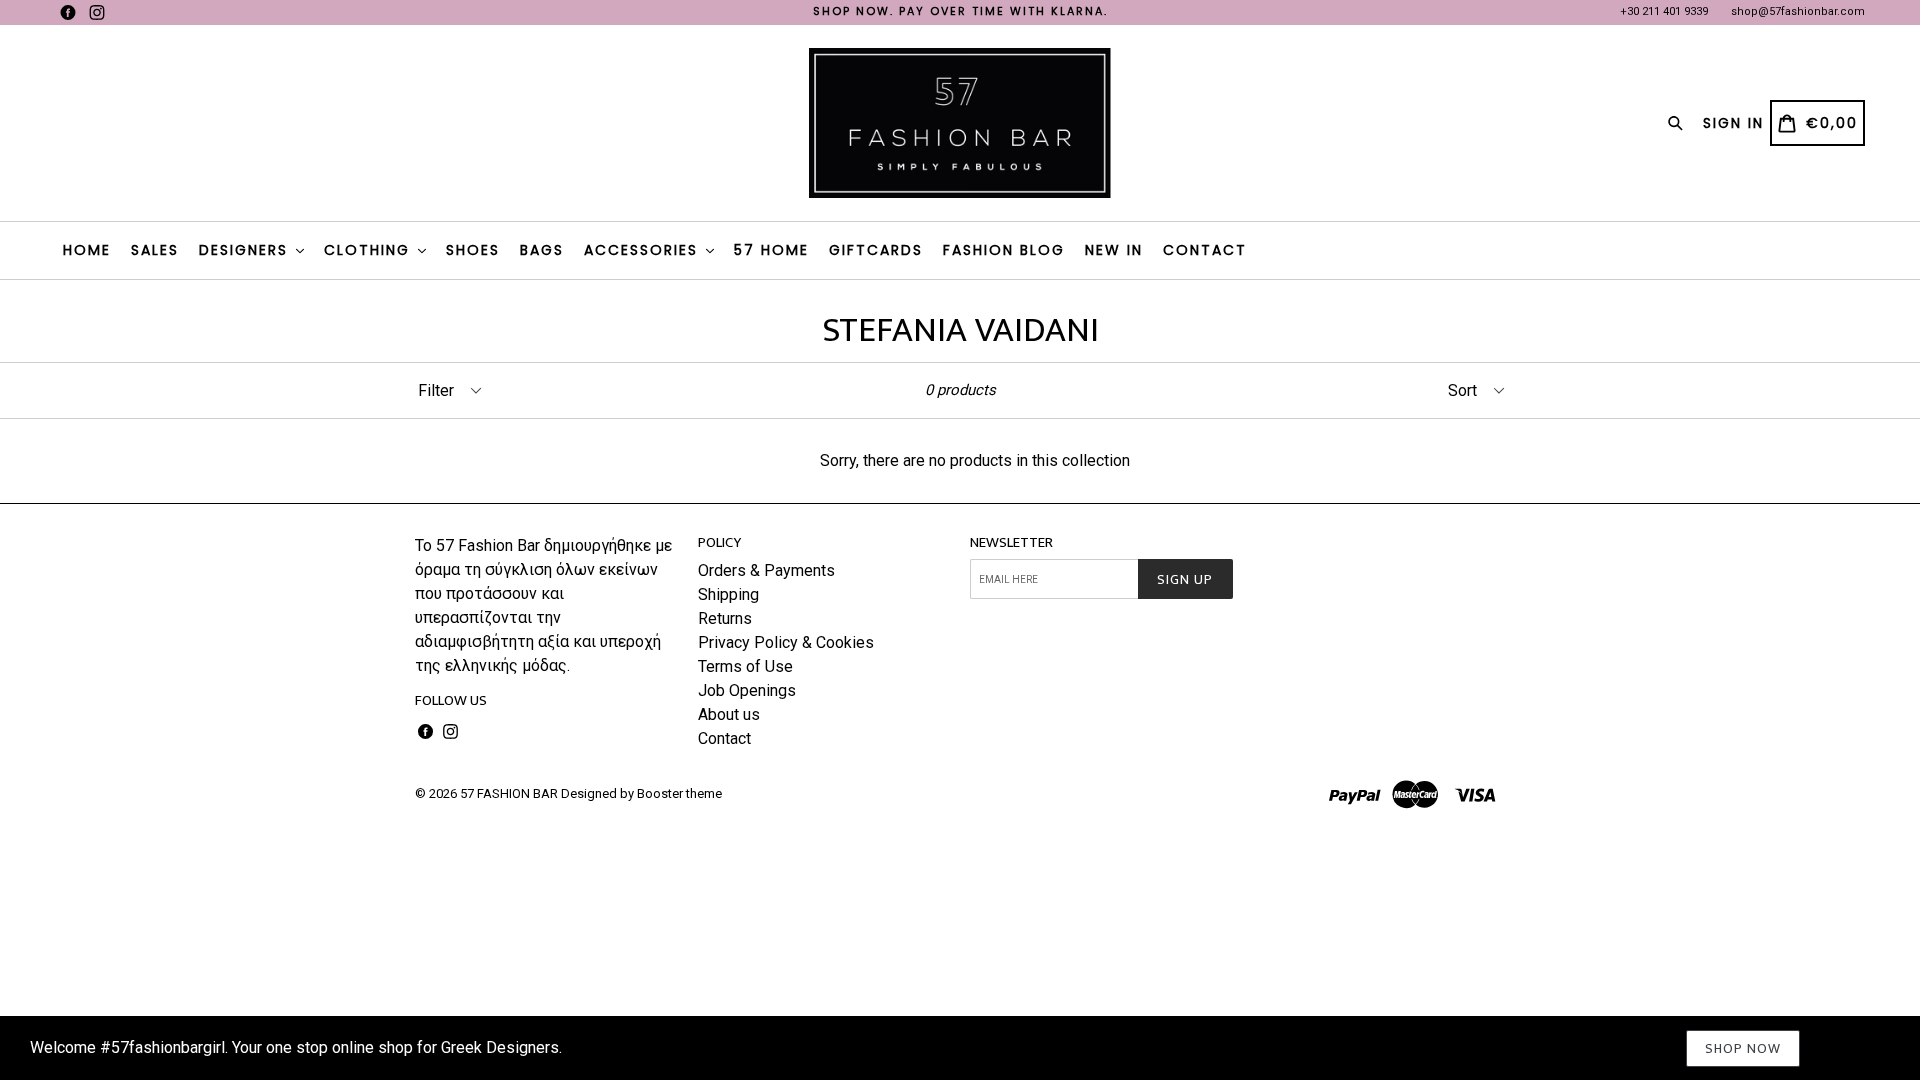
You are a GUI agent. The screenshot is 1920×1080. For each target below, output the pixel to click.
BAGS (542, 250)
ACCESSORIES (644, 250)
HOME (87, 250)
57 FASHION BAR (509, 793)
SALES (155, 250)
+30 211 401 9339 (1664, 11)
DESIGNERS (246, 250)
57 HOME (771, 250)
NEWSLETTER (1011, 543)
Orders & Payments (766, 570)
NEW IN (1114, 250)
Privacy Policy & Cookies (786, 642)
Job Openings (747, 690)
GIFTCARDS (876, 250)
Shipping (728, 594)
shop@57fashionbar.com (1798, 11)
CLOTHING (370, 250)
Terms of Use (745, 666)
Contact (724, 738)
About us (729, 714)
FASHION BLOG (1004, 250)
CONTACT (1205, 250)
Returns (725, 618)
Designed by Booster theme (641, 793)
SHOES (473, 250)
